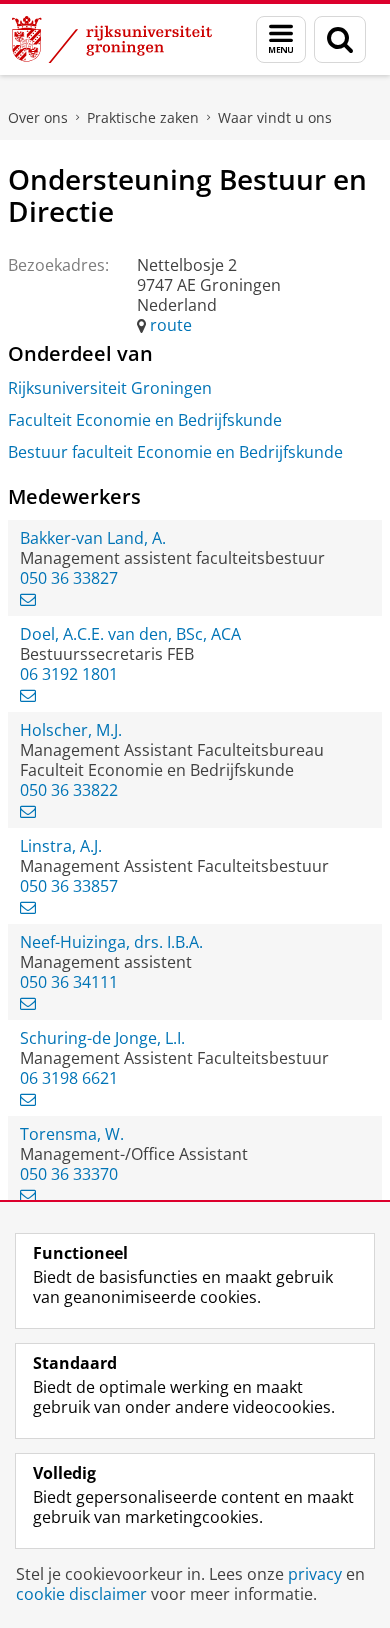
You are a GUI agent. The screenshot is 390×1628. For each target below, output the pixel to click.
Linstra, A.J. (61, 846)
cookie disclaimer (81, 1594)
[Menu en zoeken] (281, 39)
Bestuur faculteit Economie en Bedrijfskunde (175, 452)
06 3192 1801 (69, 674)
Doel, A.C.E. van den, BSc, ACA (130, 634)
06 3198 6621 (69, 1078)
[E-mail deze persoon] (28, 599)
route (171, 325)
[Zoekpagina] (340, 39)
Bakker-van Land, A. (93, 538)
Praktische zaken (143, 117)
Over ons (38, 117)
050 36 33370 (69, 1174)
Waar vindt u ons (275, 117)
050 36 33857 (69, 886)
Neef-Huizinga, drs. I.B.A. (111, 942)
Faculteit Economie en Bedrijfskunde (145, 420)
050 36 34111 (69, 982)
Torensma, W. (72, 1134)
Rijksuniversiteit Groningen (110, 388)
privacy (315, 1574)
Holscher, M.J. (71, 730)
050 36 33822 (69, 790)
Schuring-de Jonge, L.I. (102, 1038)
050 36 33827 (69, 578)
